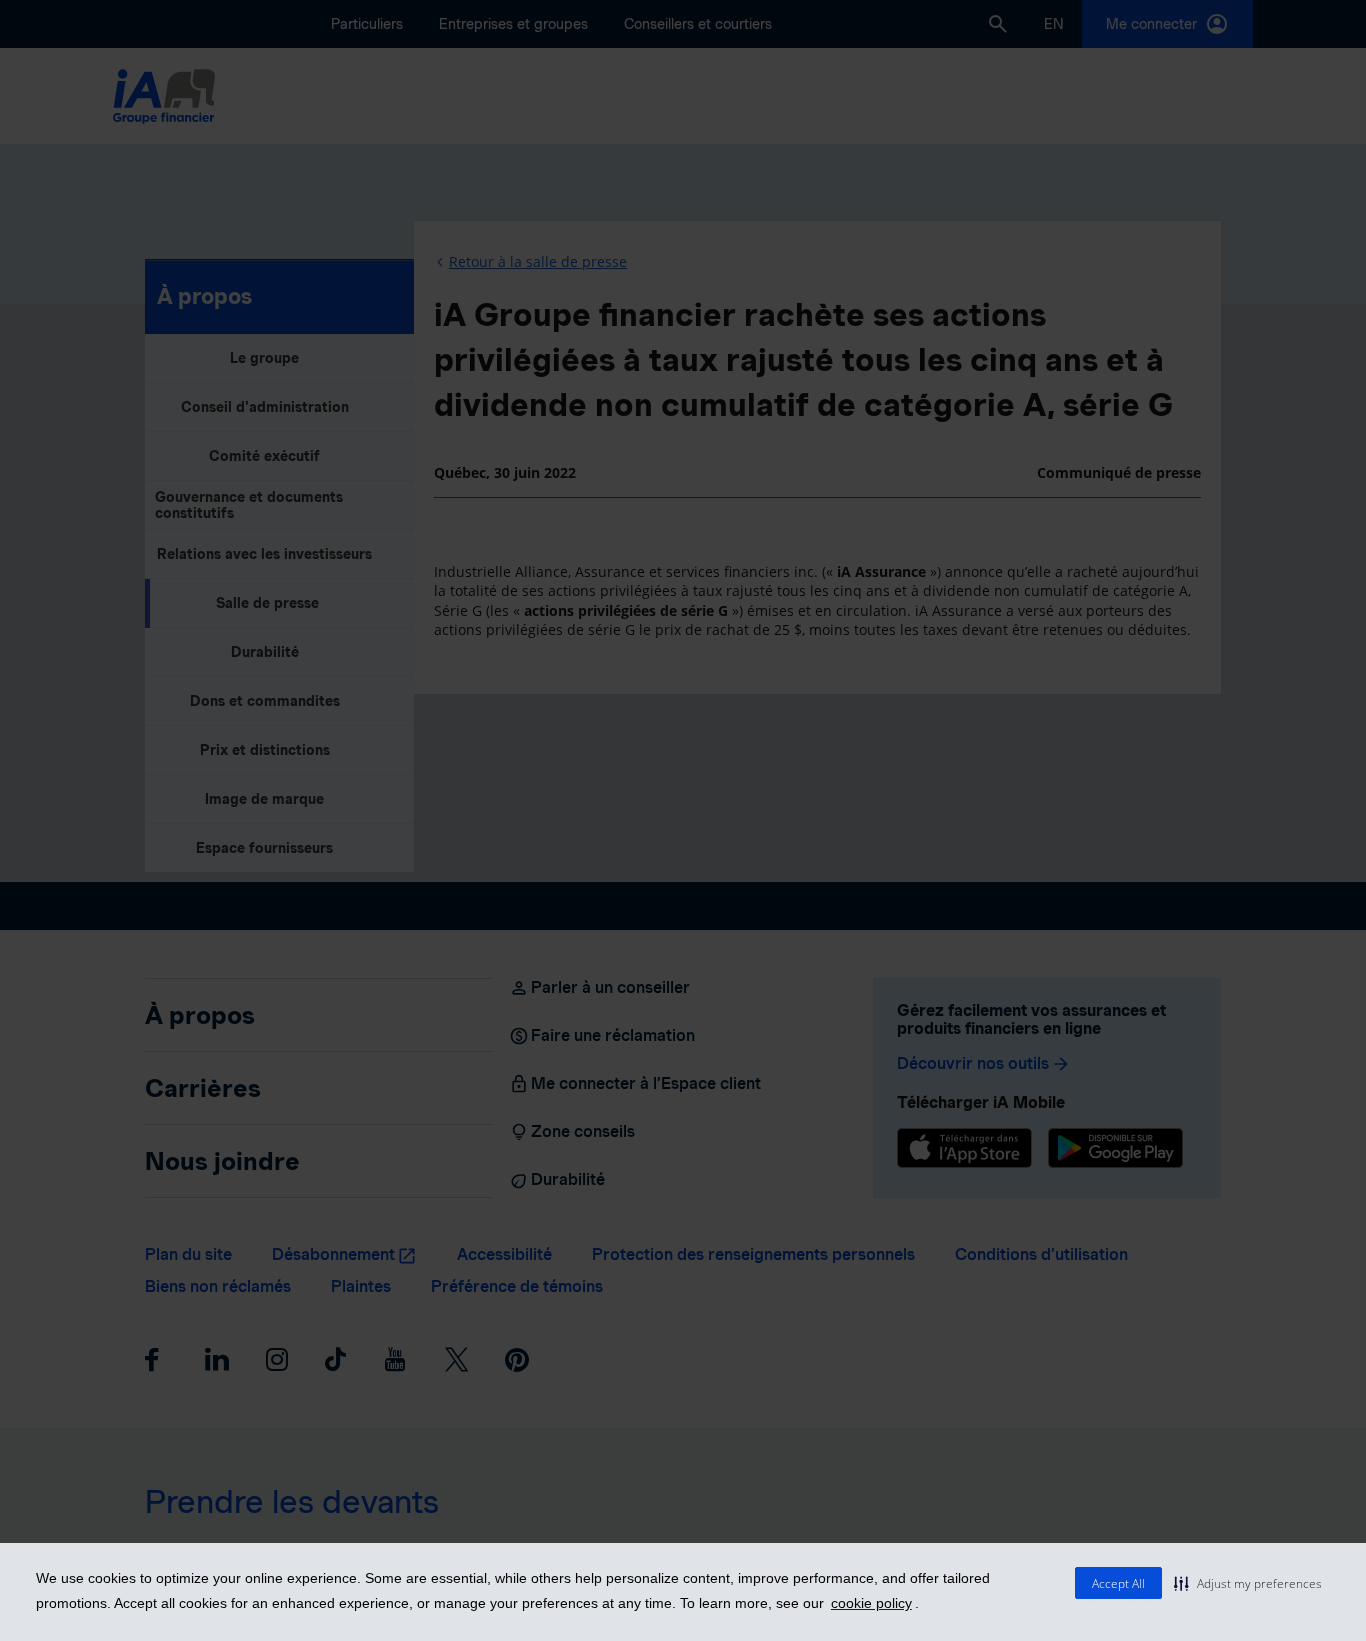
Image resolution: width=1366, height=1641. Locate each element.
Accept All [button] (1118, 1583)
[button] (1248, 1583)
